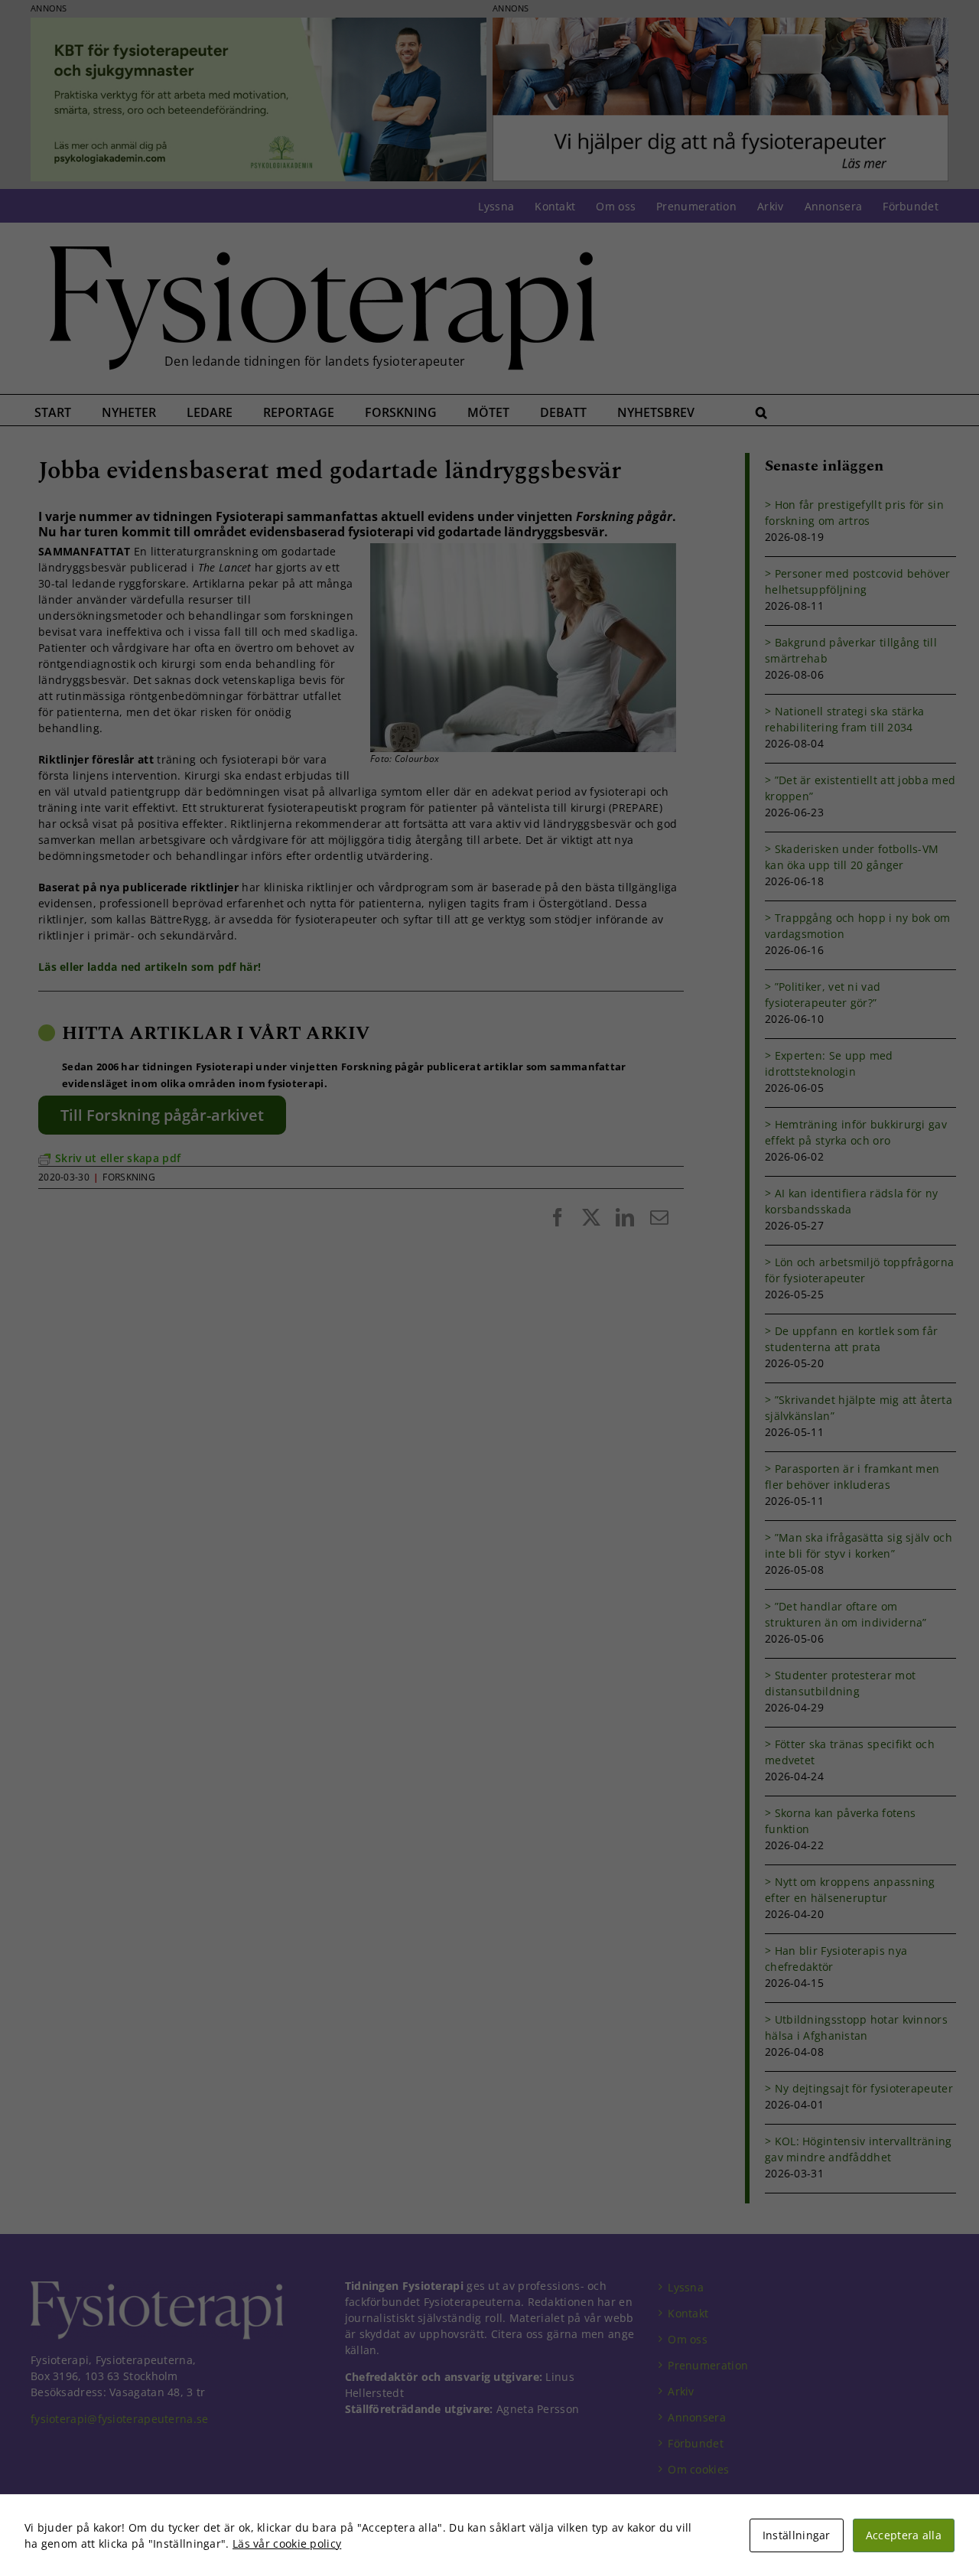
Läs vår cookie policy (287, 2543)
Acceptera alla (904, 2535)
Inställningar (797, 2535)
